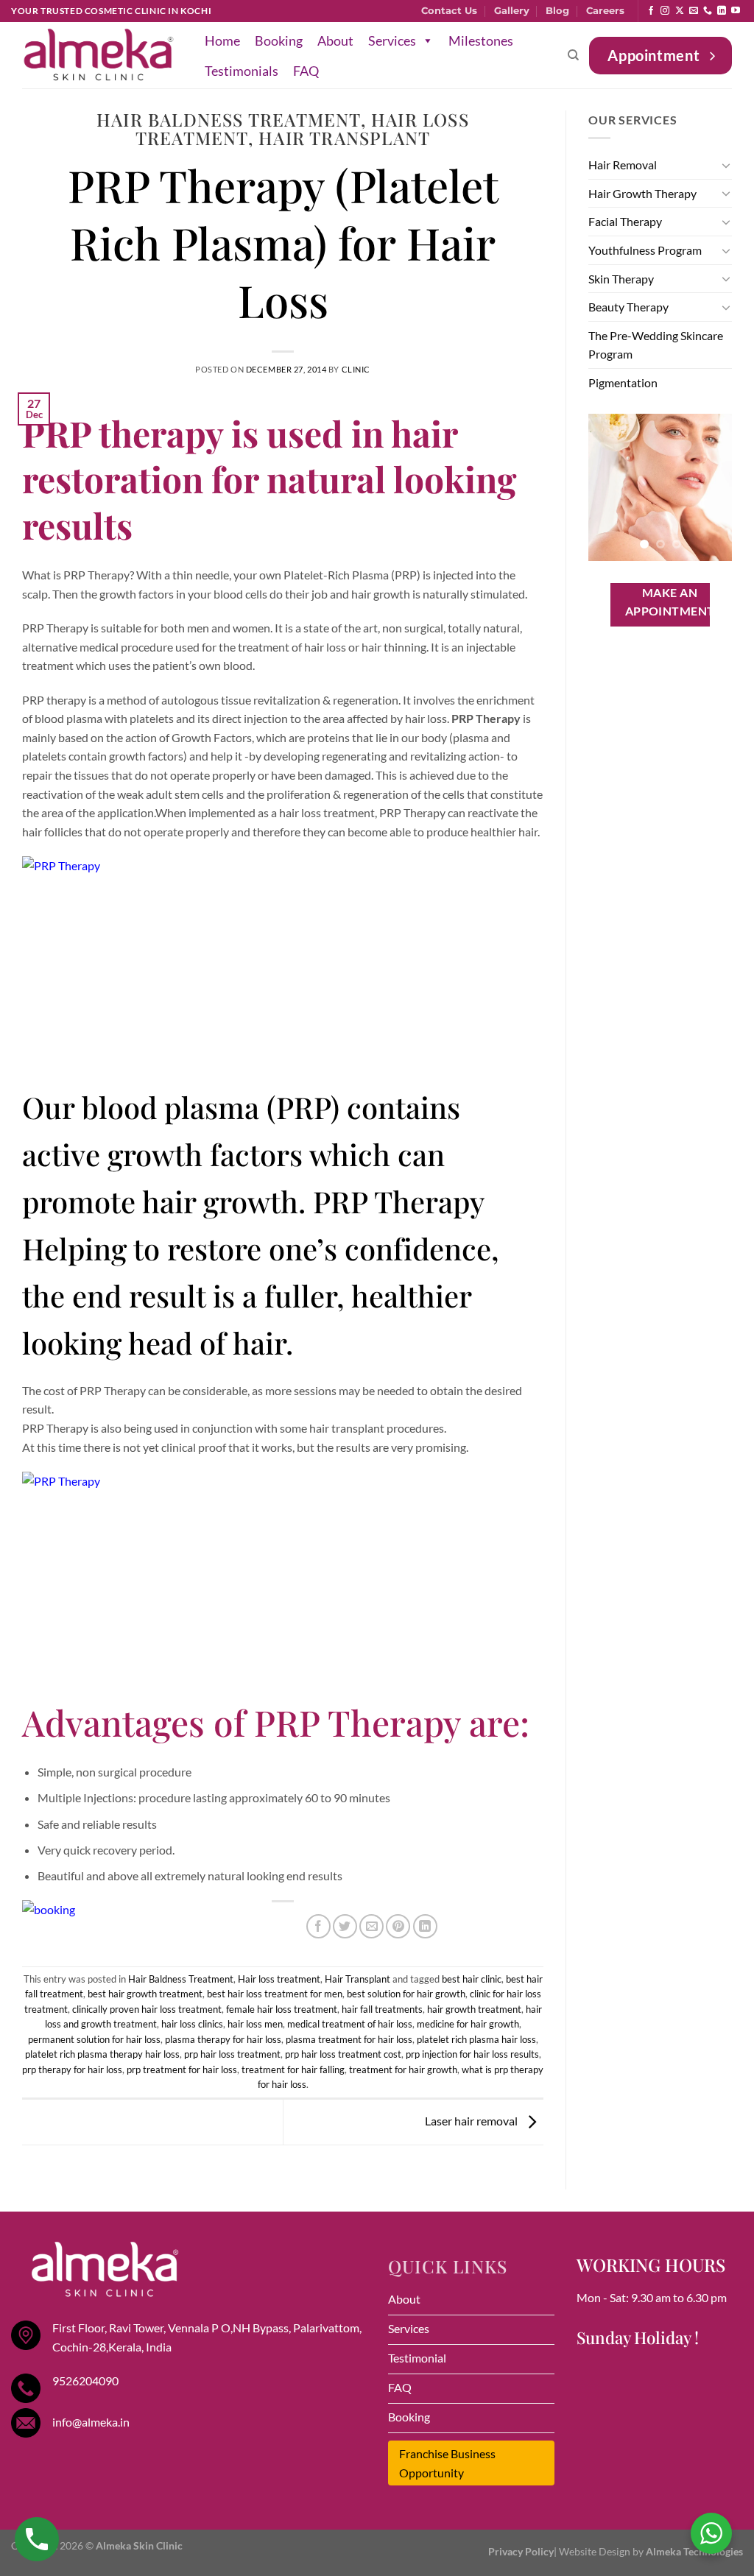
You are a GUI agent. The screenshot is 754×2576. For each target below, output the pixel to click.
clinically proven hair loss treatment (147, 2009)
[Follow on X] (680, 11)
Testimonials (242, 71)
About (335, 40)
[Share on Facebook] (318, 1926)
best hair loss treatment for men (275, 1994)
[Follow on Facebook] (651, 11)
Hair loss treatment (279, 1979)
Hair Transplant (344, 138)
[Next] (711, 487)
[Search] (573, 55)
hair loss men (255, 2024)
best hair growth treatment (145, 1994)
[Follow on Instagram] (665, 11)
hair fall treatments (382, 2009)
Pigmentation (623, 382)
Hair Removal (623, 165)
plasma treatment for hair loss (349, 2039)
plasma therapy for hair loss (223, 2039)
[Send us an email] (694, 11)
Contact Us (449, 11)
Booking (279, 40)
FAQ (306, 71)
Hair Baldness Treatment (229, 119)
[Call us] (708, 11)
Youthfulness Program (645, 250)
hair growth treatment (474, 2009)
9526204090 (85, 2381)
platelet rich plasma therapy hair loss (102, 2054)
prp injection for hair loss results (472, 2054)
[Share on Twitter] (345, 1926)
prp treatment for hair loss (182, 2069)
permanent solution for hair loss (94, 2039)
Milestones (481, 40)
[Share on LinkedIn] (425, 1926)
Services (392, 40)
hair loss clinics (192, 2024)
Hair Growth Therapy (642, 193)
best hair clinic (472, 1979)
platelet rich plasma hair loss (476, 2039)
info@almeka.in (91, 2422)
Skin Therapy (621, 279)
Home (222, 40)
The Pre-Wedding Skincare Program (656, 345)
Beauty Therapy (628, 307)
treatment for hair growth (403, 2069)
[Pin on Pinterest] (398, 1926)
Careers (605, 11)
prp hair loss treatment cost (343, 2054)
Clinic (356, 369)
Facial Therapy (625, 221)
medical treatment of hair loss (350, 2024)
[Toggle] (726, 165)
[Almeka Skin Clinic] (99, 56)
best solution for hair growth (406, 1994)
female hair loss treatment (282, 2009)
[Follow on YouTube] (736, 11)
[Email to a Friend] (371, 1926)
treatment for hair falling (293, 2069)
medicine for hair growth (468, 2024)
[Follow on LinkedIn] (722, 11)
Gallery (512, 11)
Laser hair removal (472, 2121)
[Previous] (610, 487)
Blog (557, 11)
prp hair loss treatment (232, 2054)
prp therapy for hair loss (72, 2069)
